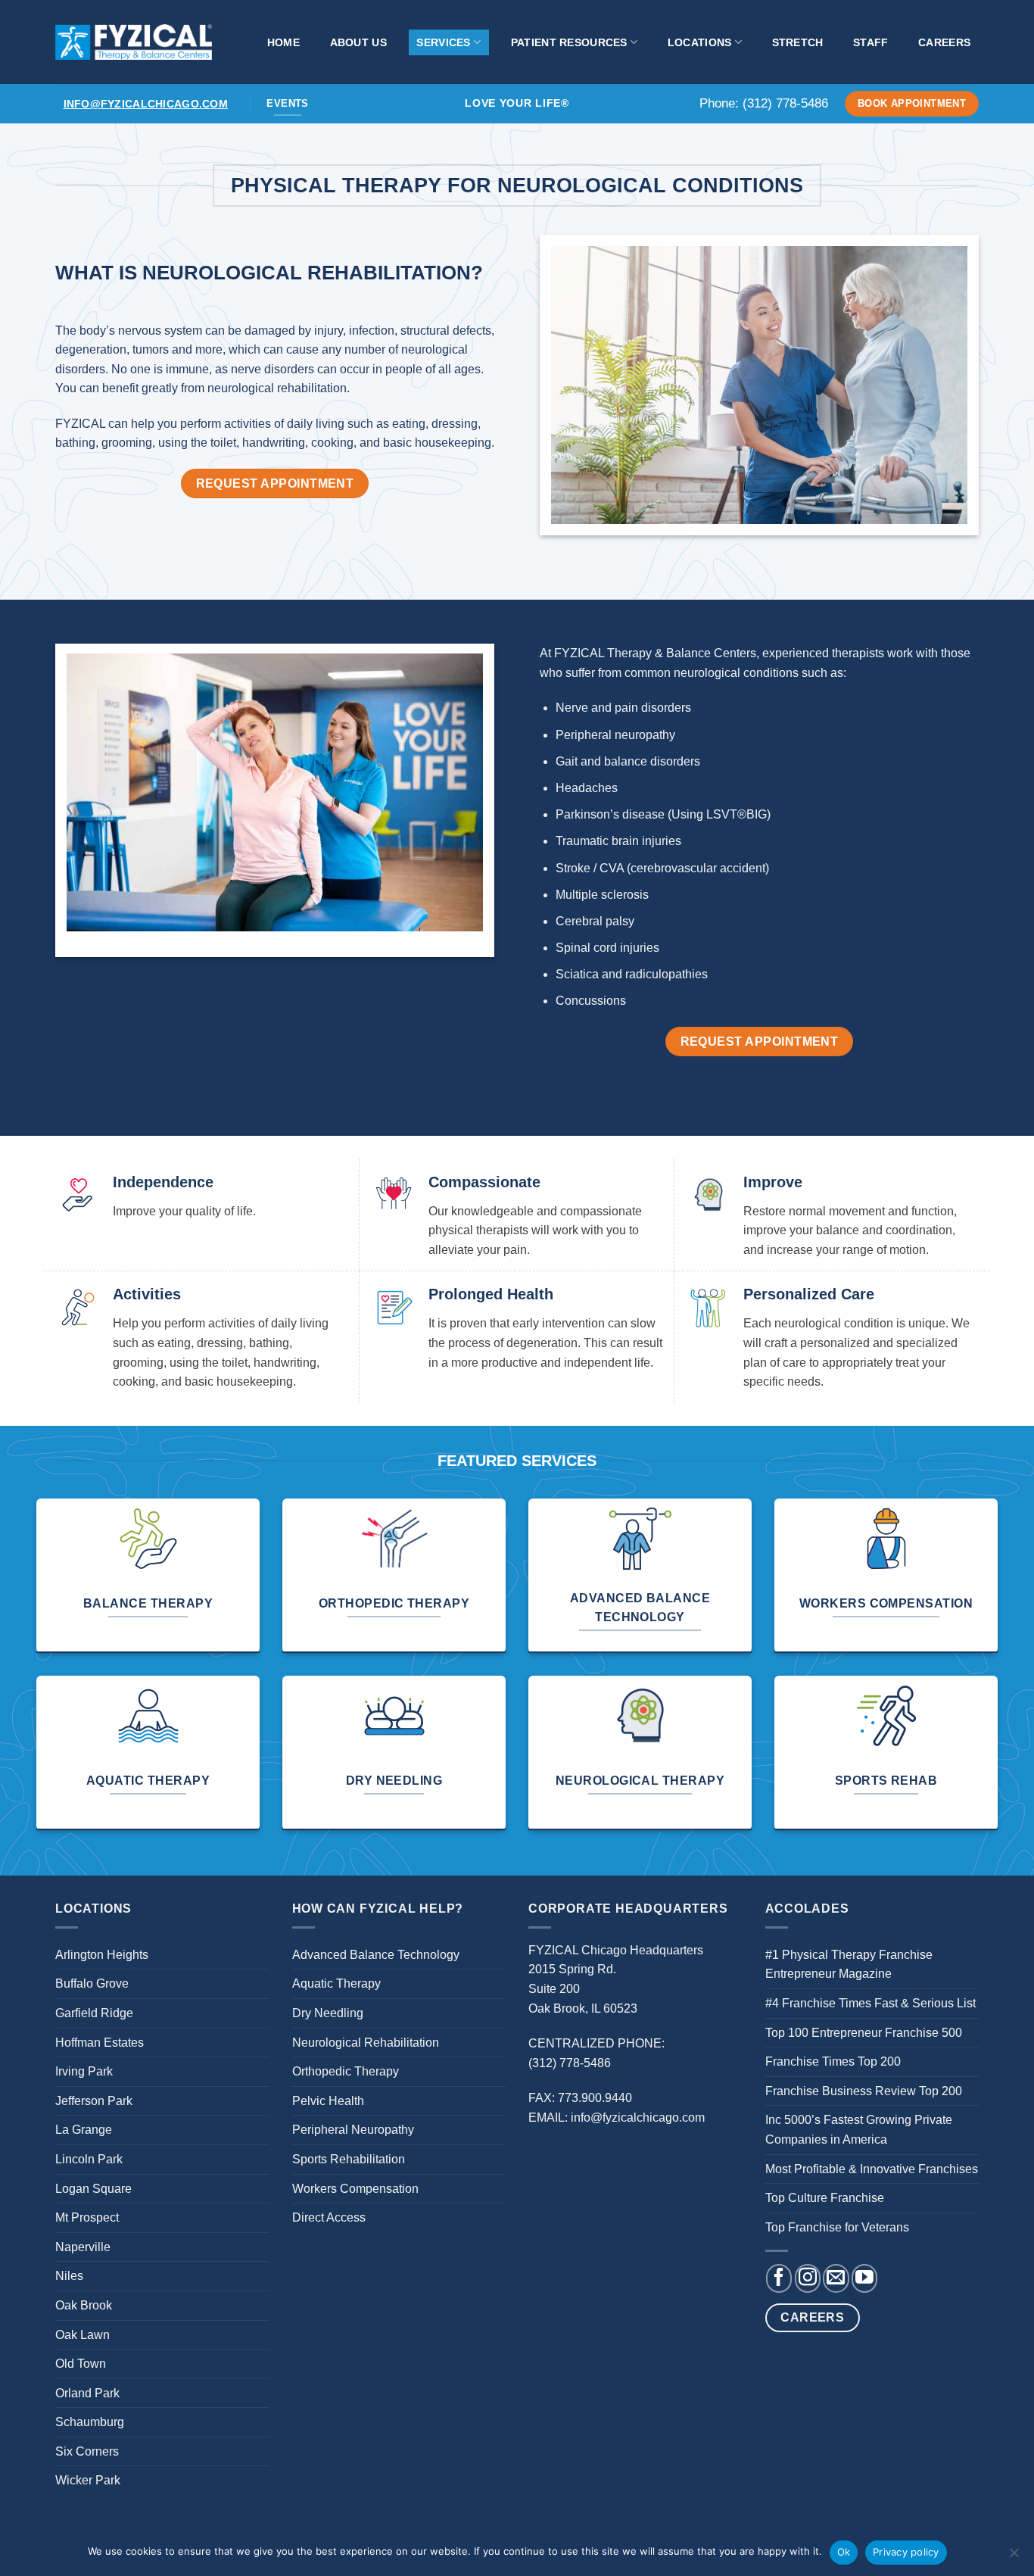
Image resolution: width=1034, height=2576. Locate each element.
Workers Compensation (355, 2189)
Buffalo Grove (92, 1983)
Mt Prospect (87, 2217)
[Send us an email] (836, 2279)
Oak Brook (84, 2305)
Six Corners (87, 2451)
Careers (944, 42)
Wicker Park (88, 2480)
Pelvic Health (328, 2101)
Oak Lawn (83, 2335)
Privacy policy (906, 2552)
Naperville (83, 2247)
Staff (870, 42)
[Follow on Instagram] (808, 2279)
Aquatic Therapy (336, 1983)
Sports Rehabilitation (349, 2159)
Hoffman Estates (100, 2043)
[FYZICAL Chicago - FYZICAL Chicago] (134, 42)
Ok (844, 2552)
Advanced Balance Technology (376, 1955)
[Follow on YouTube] (864, 2279)
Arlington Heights (102, 1955)
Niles (69, 2276)
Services (443, 42)
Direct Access (329, 2217)
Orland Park (87, 2393)
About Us (358, 42)
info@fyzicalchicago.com (146, 104)
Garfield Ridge (94, 2013)
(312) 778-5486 (785, 103)
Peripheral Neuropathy (353, 2130)
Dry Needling (328, 2013)
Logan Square (93, 2189)
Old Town (81, 2364)
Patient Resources (569, 42)
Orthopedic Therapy (346, 2071)
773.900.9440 (595, 2098)
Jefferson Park (94, 2101)
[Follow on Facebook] (779, 2279)
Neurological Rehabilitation (366, 2043)
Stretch (798, 42)
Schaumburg (90, 2422)
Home (283, 42)
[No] (1014, 2557)
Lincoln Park (89, 2159)
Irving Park (84, 2071)
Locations (700, 42)
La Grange (84, 2130)
